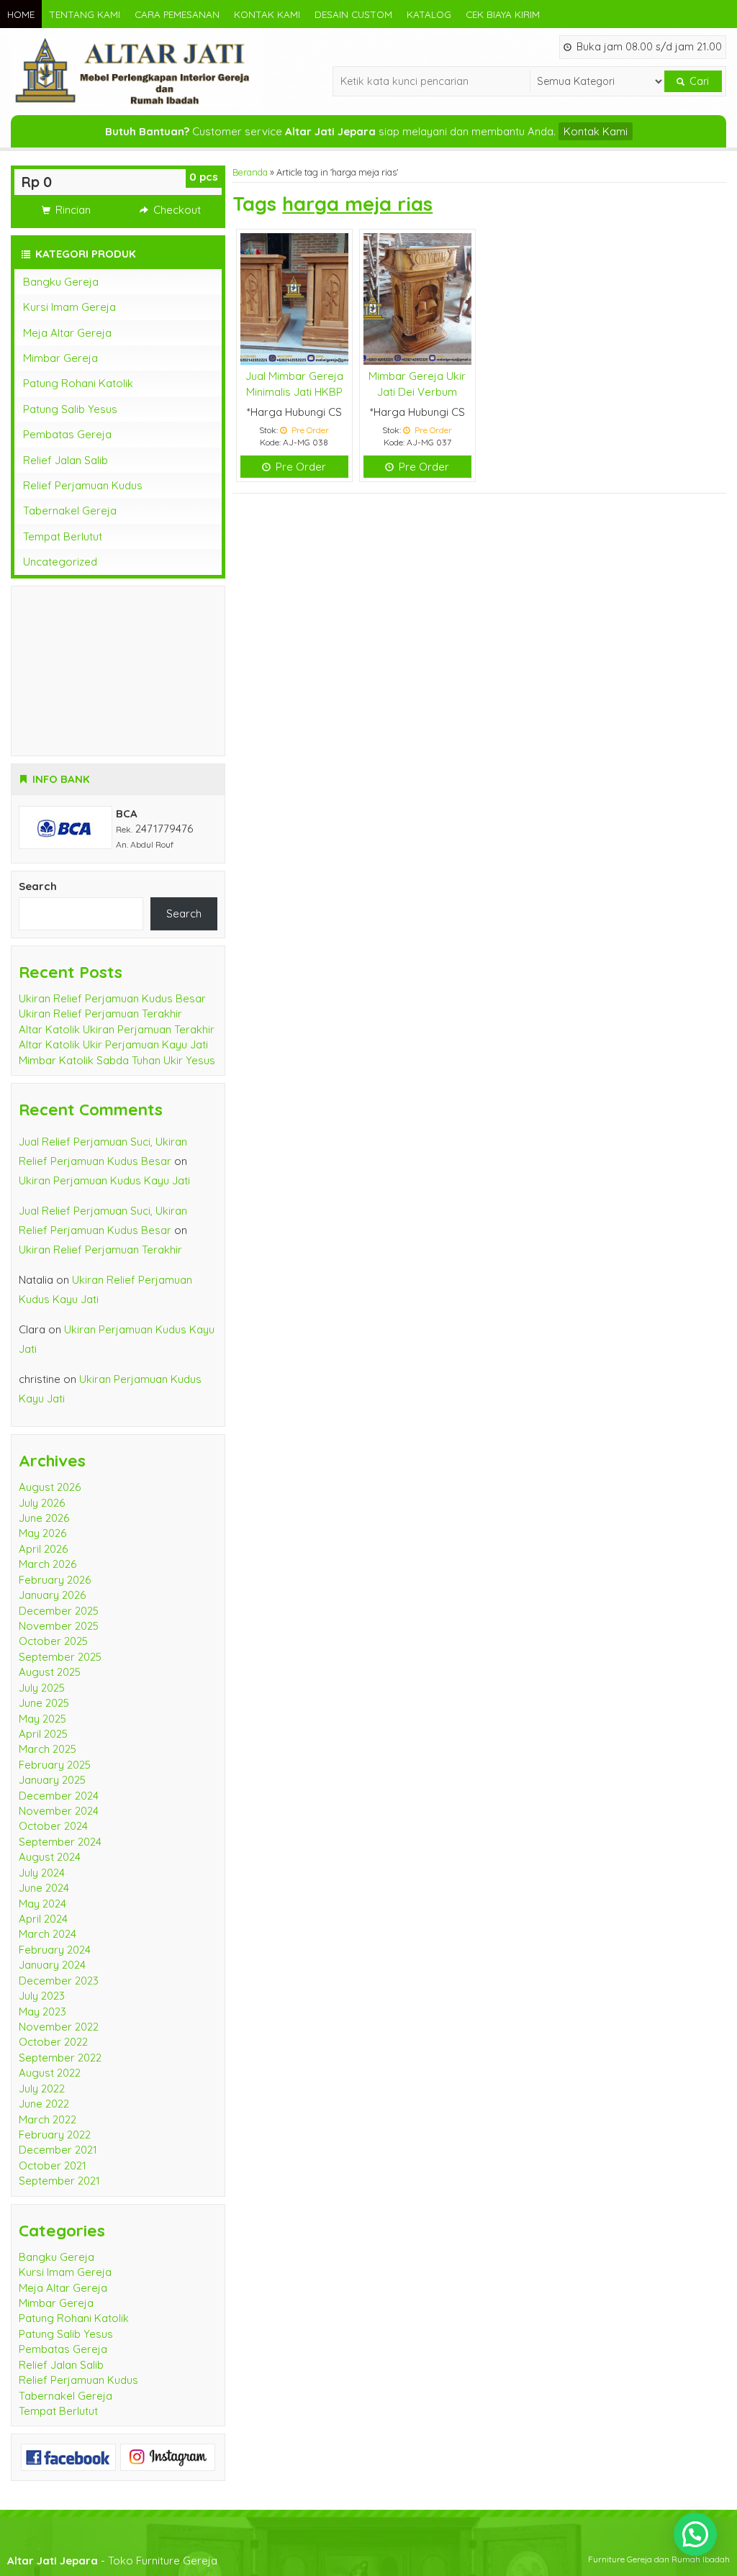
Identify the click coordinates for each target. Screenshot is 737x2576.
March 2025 (48, 1749)
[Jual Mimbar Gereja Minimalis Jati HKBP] (294, 298)
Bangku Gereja (61, 282)
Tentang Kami (85, 14)
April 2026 (43, 1549)
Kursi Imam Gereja (69, 307)
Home (21, 14)
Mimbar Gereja (60, 358)
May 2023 (42, 2012)
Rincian (72, 210)
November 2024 (59, 1811)
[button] (695, 2534)
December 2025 (59, 1611)
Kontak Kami (267, 14)
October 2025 (53, 1641)
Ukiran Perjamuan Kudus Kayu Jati (104, 1180)
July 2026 (42, 1503)
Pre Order (299, 467)
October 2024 (53, 1826)
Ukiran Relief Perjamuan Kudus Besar (112, 998)
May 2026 (42, 1533)
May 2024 (42, 1904)
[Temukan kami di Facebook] (68, 2456)
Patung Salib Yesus (70, 409)
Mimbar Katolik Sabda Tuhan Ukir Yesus (117, 1060)
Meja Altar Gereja (67, 333)
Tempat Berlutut (63, 536)
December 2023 (59, 1981)
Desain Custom (353, 14)
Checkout (176, 210)
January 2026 (52, 1595)
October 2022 (53, 2042)
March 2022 (48, 2119)
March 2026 (48, 1564)
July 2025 (42, 1688)
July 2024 (42, 1873)
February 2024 (55, 1950)
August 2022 (50, 2073)
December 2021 (58, 2150)
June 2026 (44, 1518)
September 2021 (59, 2181)
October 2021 (53, 2165)
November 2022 (59, 2027)
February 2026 (55, 1580)
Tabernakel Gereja (70, 511)
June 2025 (44, 1703)
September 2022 (60, 2058)
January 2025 (52, 1780)
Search (38, 886)
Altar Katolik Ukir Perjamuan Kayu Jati (113, 1044)
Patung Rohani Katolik (78, 383)
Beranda (250, 172)
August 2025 (50, 1672)
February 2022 (55, 2135)
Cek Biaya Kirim (503, 14)
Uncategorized (60, 562)
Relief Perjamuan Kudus (83, 485)
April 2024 (43, 1919)
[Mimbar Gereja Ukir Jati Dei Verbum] (417, 298)
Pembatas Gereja (67, 434)
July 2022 (42, 2089)
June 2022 (44, 2104)
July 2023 (42, 1996)
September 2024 (60, 1842)
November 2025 (59, 1626)
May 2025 (42, 1719)
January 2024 (52, 1965)
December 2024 (59, 1796)
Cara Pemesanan (177, 14)
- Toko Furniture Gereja (112, 2561)
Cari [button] (698, 81)
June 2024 (44, 1888)
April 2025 (43, 1734)
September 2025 (60, 1657)
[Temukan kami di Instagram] (168, 2456)
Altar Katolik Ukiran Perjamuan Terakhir (117, 1029)
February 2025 (55, 1765)
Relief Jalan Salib (65, 460)
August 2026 (50, 1487)
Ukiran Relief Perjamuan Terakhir (100, 1013)
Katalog (429, 14)
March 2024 (48, 1934)
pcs (204, 177)
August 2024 (50, 1857)
